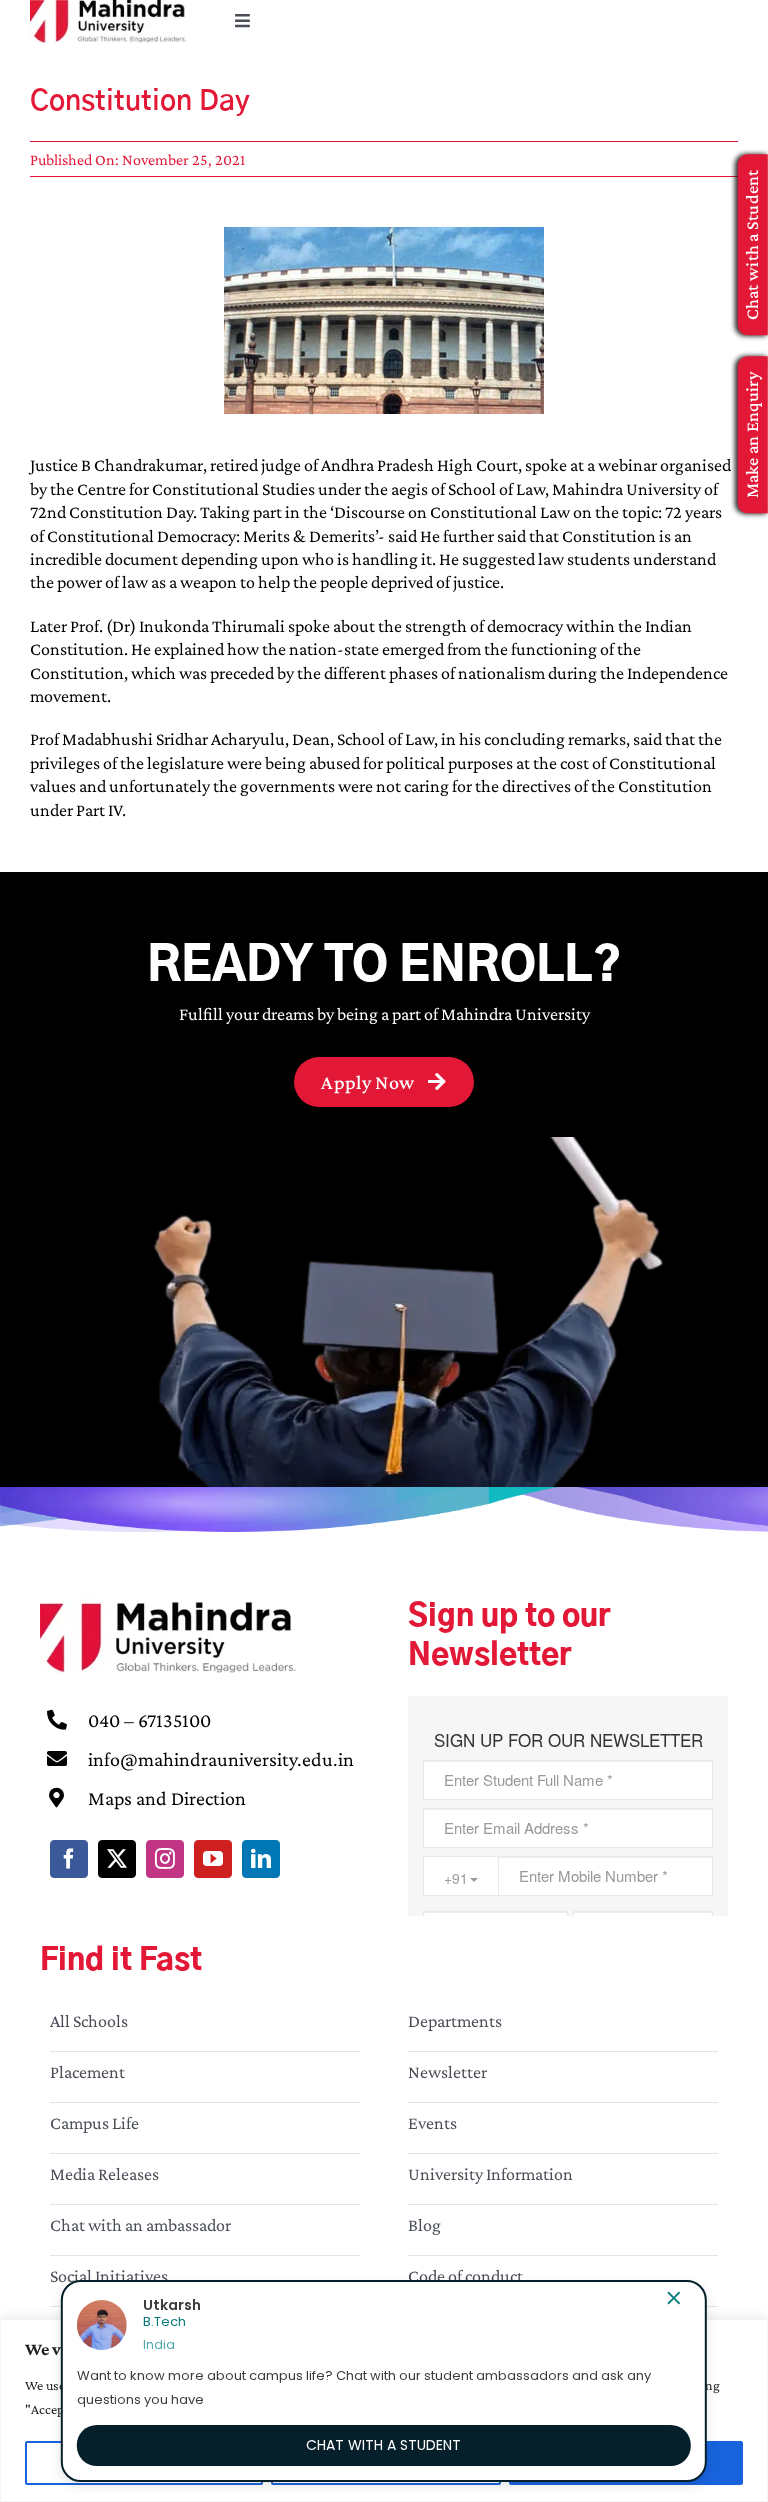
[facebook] (69, 1859)
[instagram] (165, 1859)
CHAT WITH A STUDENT (383, 2445)
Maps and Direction (167, 1798)
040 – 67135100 (149, 1720)
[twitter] (117, 1859)
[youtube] (213, 1859)
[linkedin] (261, 1859)
